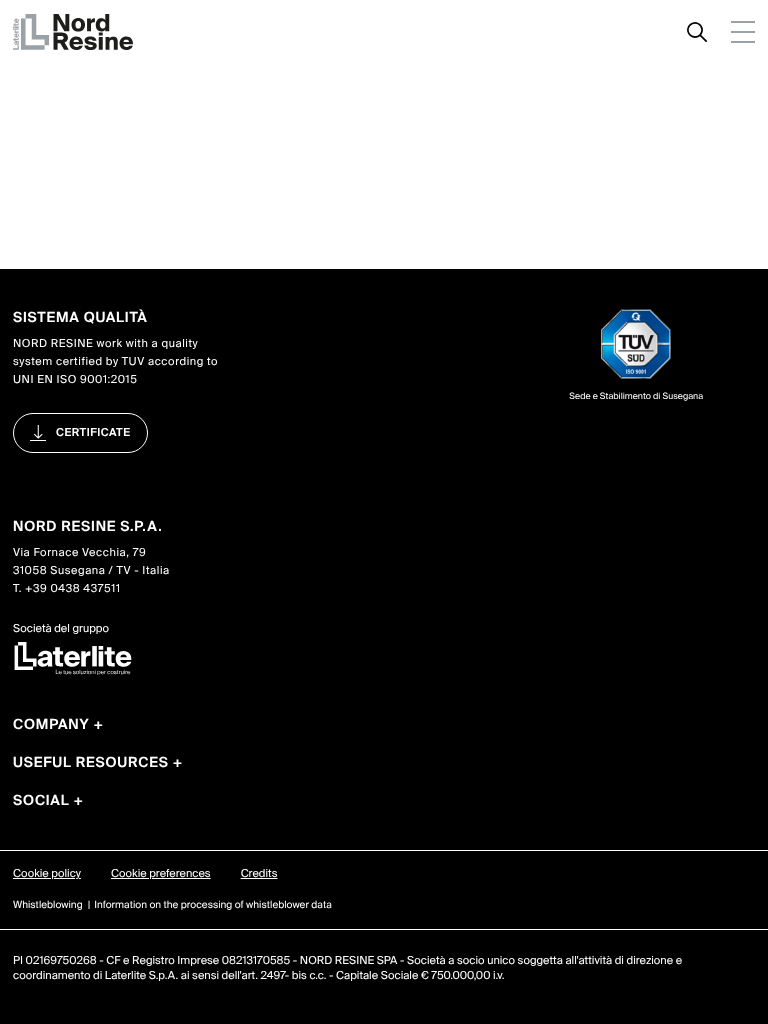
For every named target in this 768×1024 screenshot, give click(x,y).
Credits (259, 874)
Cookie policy (47, 874)
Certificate (93, 433)
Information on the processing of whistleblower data (213, 905)
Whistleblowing (48, 905)
